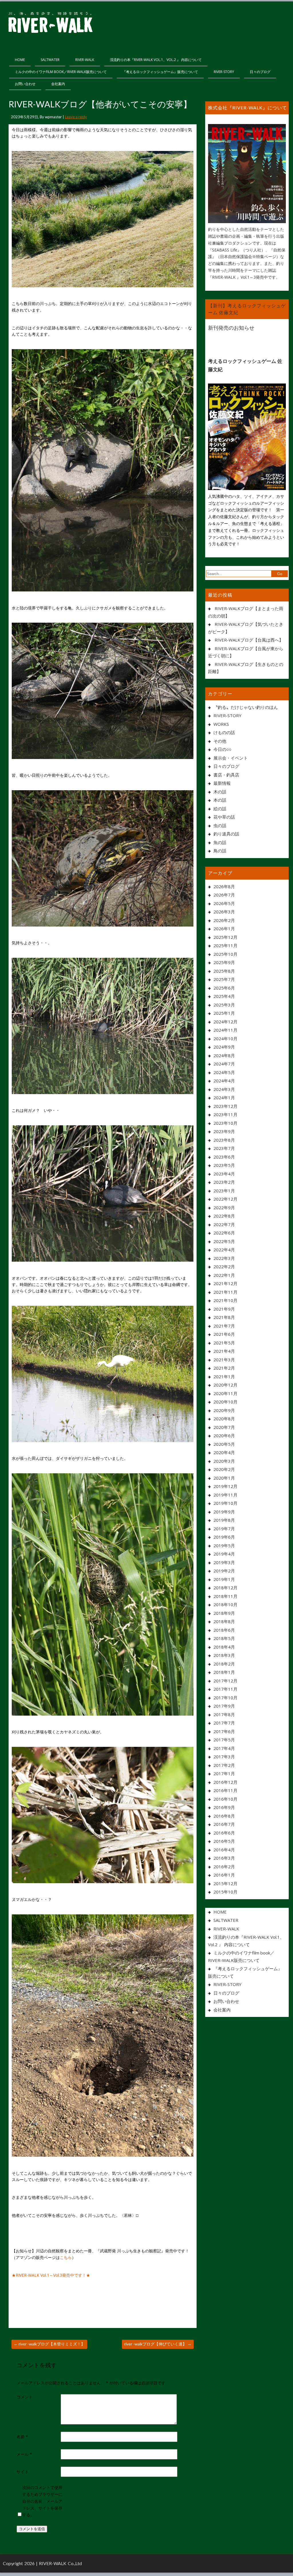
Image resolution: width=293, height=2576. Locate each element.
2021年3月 (224, 1360)
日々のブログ (260, 72)
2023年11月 (225, 1114)
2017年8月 (224, 1714)
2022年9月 (224, 1208)
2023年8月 (224, 1140)
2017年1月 (224, 1773)
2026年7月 (224, 895)
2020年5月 (224, 1444)
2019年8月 (224, 1520)
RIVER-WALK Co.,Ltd (60, 2563)
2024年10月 (225, 1039)
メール (24, 2454)
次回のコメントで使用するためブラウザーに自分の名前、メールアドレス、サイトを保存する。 (42, 2501)
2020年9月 (224, 1410)
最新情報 (222, 783)
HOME (20, 60)
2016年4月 (224, 1850)
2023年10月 (225, 1123)
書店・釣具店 (226, 775)
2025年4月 (224, 996)
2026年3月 (224, 912)
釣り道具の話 (226, 834)
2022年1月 (224, 1275)
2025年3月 (224, 1005)
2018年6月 (224, 1630)
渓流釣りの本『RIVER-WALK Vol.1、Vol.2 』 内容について (156, 60)
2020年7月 (224, 1427)
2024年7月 (224, 1064)
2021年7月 (224, 1326)
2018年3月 (224, 1655)
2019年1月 (224, 1579)
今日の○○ (222, 749)
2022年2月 (224, 1267)
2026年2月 (224, 920)
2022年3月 (224, 1258)
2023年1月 (224, 1191)
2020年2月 (224, 1469)
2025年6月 (224, 988)
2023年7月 (224, 1148)
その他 (220, 741)
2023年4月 (224, 1174)
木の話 (220, 792)
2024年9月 (224, 1047)
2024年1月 (224, 1098)
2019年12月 (225, 1486)
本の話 (220, 800)
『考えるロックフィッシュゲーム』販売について (160, 72)
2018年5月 (224, 1638)
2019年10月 (225, 1503)
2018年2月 (224, 1664)
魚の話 (220, 842)
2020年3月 (224, 1461)
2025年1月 (224, 1013)
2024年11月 (225, 1030)
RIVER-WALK (85, 60)
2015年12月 (225, 1883)
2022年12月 (225, 1199)
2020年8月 (224, 1419)
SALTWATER (50, 60)
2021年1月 (224, 1377)
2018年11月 (225, 1596)
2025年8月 (224, 971)
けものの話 (224, 732)
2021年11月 (225, 1292)
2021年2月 (224, 1368)
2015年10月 (225, 1892)
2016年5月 (224, 1841)
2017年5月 (224, 1740)
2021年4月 (224, 1351)
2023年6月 (224, 1157)
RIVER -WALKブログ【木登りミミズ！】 (49, 2344)
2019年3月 (224, 1562)
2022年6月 (224, 1233)
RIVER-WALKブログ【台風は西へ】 (249, 640)
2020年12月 (225, 1385)
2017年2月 (224, 1765)
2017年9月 (224, 1706)
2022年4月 (224, 1250)
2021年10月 (225, 1300)
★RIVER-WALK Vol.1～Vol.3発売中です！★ (51, 2275)
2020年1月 (224, 1478)
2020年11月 (225, 1393)
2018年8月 (224, 1621)
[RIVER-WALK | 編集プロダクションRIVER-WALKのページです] (50, 23)
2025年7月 (224, 979)
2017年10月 (225, 1698)
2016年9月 (224, 1807)
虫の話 (220, 825)
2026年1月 (224, 929)
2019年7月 (224, 1529)
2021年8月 (224, 1317)
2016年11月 (225, 1790)
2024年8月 (224, 1055)
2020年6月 (224, 1436)
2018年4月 (224, 1647)
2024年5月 (224, 1072)
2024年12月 (225, 1022)
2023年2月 (224, 1182)
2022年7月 (224, 1224)
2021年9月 (224, 1309)
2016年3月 (224, 1858)
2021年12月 (225, 1283)
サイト (23, 2472)
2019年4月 (224, 1554)
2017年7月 (224, 1723)
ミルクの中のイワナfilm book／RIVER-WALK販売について (61, 72)
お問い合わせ (25, 84)
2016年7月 (224, 1824)
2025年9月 (224, 962)
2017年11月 (225, 1689)
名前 (22, 2437)
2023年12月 (225, 1106)
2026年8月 (224, 886)
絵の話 (220, 809)
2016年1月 (224, 1875)
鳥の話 (220, 851)
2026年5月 (224, 903)
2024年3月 (224, 1089)
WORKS (221, 724)
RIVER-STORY (224, 72)
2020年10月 (225, 1402)
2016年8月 (224, 1816)
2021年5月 (224, 1343)
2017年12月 (225, 1681)
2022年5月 (224, 1241)
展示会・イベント (231, 758)
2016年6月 (224, 1833)
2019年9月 (224, 1512)
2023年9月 (224, 1131)
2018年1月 (224, 1672)
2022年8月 (224, 1216)
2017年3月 (224, 1757)
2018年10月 (225, 1604)
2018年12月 (225, 1588)
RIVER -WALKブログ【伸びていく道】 (158, 2344)
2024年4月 (224, 1081)
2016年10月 (225, 1799)
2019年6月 (224, 1537)
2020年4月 (224, 1452)
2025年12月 (225, 937)
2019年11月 (225, 1495)
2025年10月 (225, 954)
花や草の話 (224, 817)
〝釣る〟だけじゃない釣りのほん (246, 707)
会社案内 (58, 84)
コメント (25, 2397)
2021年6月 (224, 1334)
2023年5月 (224, 1165)
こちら (66, 2257)
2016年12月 (225, 1782)
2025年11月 (225, 945)
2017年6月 (224, 1731)
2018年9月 (224, 1613)
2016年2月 (224, 1867)
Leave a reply (76, 117)
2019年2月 (224, 1571)
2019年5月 (224, 1545)
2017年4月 (224, 1748)
